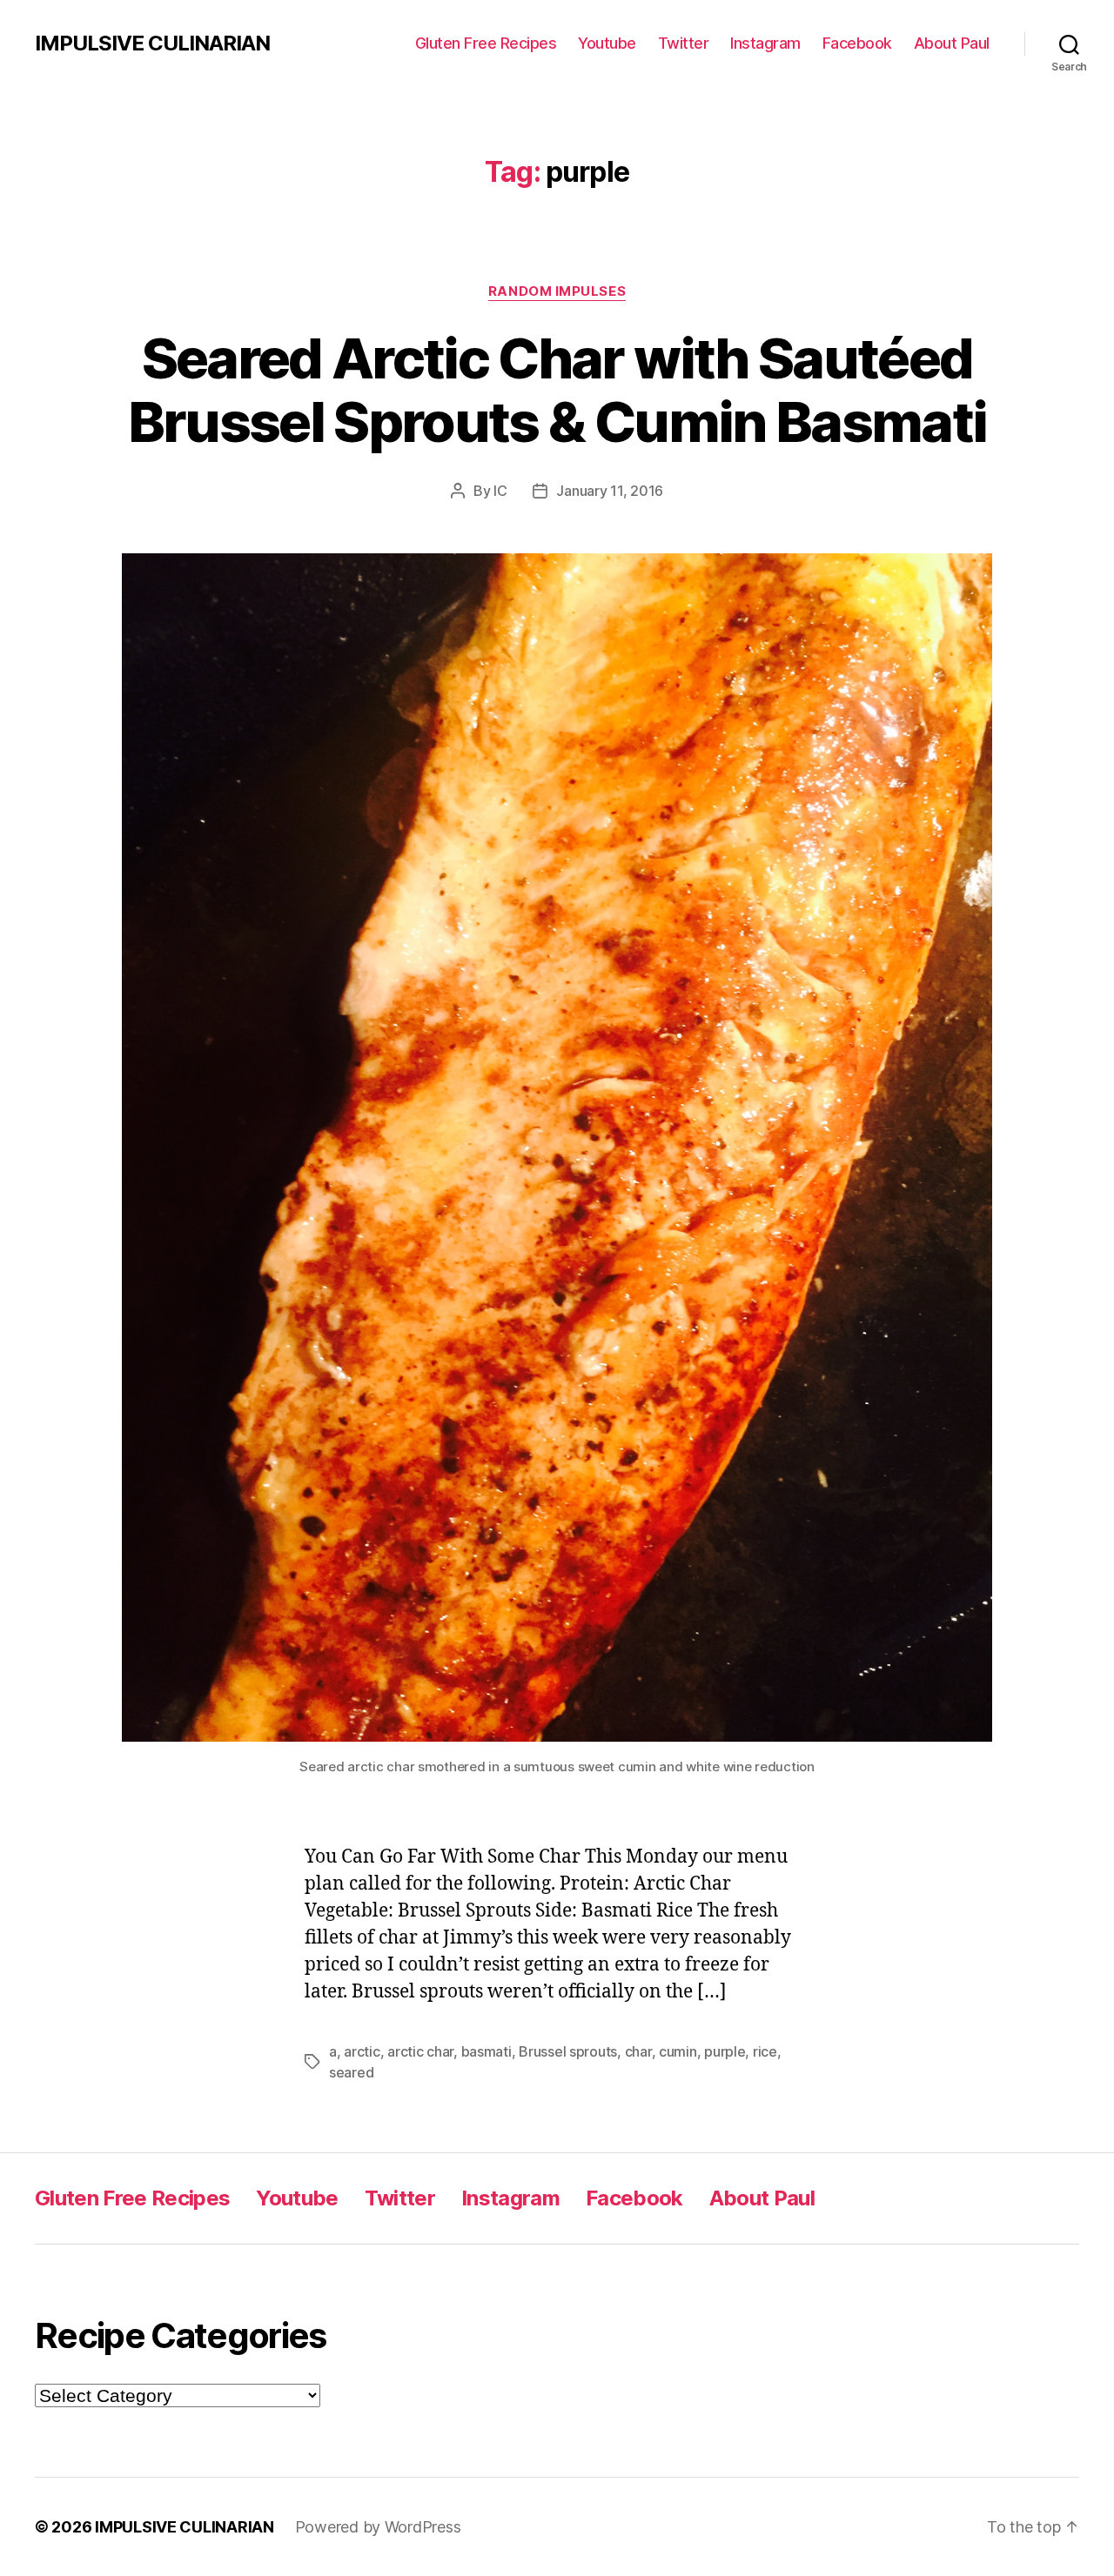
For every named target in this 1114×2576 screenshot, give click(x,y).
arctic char (420, 2051)
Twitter (684, 43)
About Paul (952, 43)
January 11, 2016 (610, 491)
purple (725, 2051)
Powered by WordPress (378, 2527)
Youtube (607, 43)
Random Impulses (557, 291)
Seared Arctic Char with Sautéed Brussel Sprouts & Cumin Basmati (557, 390)
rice (765, 2051)
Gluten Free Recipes (486, 43)
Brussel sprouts (568, 2051)
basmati (487, 2051)
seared (351, 2072)
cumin (678, 2051)
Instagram (765, 43)
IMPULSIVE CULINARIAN (152, 43)
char (638, 2051)
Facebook (857, 43)
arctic (362, 2051)
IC (500, 491)
